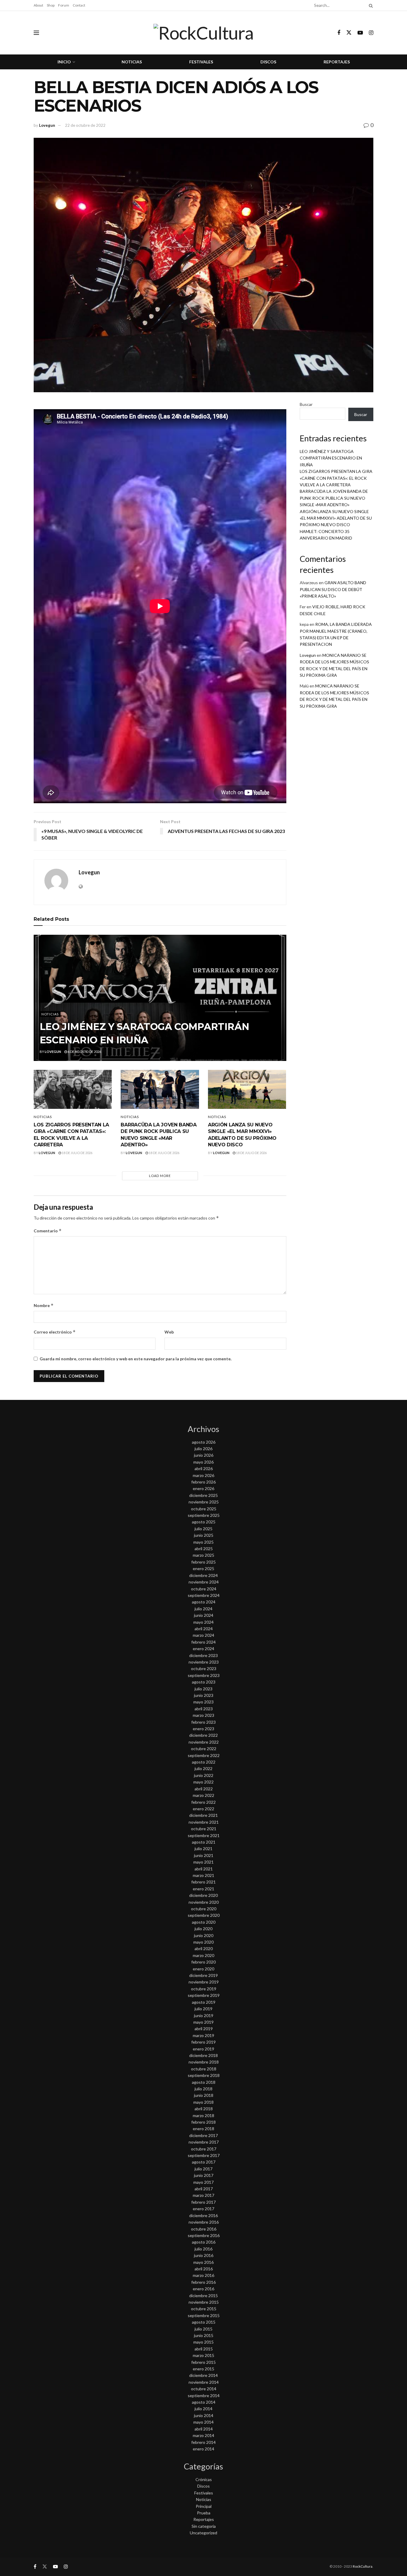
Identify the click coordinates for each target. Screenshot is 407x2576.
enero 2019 (203, 2049)
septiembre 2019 (204, 1995)
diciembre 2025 (203, 1495)
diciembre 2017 (203, 2135)
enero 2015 (203, 2369)
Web (169, 1332)
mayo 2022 (203, 1782)
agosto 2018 (204, 2082)
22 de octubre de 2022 (85, 125)
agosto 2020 (204, 1922)
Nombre (44, 1305)
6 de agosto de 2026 (84, 1052)
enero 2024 (203, 1649)
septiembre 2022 (204, 1755)
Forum (64, 5)
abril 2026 (204, 1468)
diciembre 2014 (203, 2375)
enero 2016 (203, 2289)
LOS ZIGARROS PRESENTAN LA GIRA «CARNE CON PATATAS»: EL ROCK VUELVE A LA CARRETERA (336, 478)
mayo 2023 (203, 1702)
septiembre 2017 (204, 2155)
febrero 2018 (203, 2122)
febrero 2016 (203, 2282)
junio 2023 (204, 1695)
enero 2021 (203, 1889)
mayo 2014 (203, 2422)
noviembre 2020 (204, 1902)
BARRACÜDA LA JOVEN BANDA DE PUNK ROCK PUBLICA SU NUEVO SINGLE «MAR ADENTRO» (334, 498)
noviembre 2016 (204, 2222)
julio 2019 (203, 2009)
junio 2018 (204, 2095)
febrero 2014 (203, 2442)
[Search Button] (370, 5)
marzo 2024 (203, 1635)
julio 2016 (203, 2249)
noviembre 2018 (204, 2062)
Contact (79, 5)
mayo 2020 (203, 1942)
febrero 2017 (203, 2202)
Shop (51, 5)
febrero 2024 (203, 1642)
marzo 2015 (203, 2355)
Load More (160, 1176)
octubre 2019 (204, 1989)
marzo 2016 (203, 2275)
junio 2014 (204, 2415)
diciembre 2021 (203, 1815)
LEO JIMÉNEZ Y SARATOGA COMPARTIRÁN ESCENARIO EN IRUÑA (331, 458)
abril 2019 (204, 2029)
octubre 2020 (204, 1909)
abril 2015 (204, 2349)
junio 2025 (204, 1535)
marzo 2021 (203, 1875)
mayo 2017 (203, 2182)
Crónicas (204, 2479)
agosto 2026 (204, 1442)
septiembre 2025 (204, 1515)
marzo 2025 (203, 1555)
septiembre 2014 (204, 2396)
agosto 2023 (204, 1682)
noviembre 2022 (204, 1742)
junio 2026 (204, 1455)
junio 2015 (204, 2335)
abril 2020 (204, 1949)
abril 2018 (204, 2109)
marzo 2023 (203, 1715)
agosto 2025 (204, 1522)
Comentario (48, 1231)
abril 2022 (204, 1789)
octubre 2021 (204, 1829)
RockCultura (363, 2566)
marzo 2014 (203, 2435)
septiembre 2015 (204, 2315)
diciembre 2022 (203, 1735)
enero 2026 (203, 1488)
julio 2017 (203, 2169)
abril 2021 (204, 1869)
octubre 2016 (204, 2229)
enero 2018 (203, 2129)
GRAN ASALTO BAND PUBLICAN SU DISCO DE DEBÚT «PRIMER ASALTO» (333, 589)
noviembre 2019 (204, 1982)
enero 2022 (203, 1809)
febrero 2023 (203, 1722)
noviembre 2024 (204, 1582)
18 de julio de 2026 (77, 1153)
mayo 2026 (203, 1462)
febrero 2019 (203, 2042)
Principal (204, 2506)
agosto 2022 (204, 1762)
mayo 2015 (203, 2342)
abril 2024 (204, 1629)
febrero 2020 (203, 1962)
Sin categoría (204, 2526)
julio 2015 (203, 2329)
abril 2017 (204, 2189)
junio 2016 (204, 2255)
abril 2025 (204, 1549)
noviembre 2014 (204, 2382)
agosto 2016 (204, 2242)
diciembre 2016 (203, 2215)
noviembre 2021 (204, 1822)
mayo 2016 (203, 2262)
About (38, 5)
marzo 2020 (203, 1955)
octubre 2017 (204, 2149)
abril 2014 (204, 2429)
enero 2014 (203, 2449)
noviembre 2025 (204, 1502)
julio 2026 (203, 1449)
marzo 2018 (203, 2115)
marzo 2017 (203, 2195)
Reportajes (337, 62)
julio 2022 (203, 1768)
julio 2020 (203, 1929)
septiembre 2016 (204, 2235)
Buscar (306, 404)
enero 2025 (203, 1568)
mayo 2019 (203, 2022)
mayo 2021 (203, 1862)
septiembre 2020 (204, 1915)
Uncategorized (203, 2533)
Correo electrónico (55, 1332)
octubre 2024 (204, 1589)
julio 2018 (203, 2089)
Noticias (132, 62)
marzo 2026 (203, 1475)
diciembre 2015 (203, 2296)
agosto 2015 (204, 2322)
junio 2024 (204, 1615)
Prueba (204, 2513)
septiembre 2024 (204, 1595)
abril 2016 (204, 2269)
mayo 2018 (203, 2102)
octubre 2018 (204, 2069)
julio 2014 (203, 2409)
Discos (268, 62)
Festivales (201, 62)
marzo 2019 (203, 2035)
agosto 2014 (204, 2402)
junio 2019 (204, 2015)
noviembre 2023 (204, 1662)
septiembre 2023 (204, 1675)
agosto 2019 (204, 2002)
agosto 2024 (204, 1602)
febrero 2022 (203, 1802)
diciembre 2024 (203, 1575)
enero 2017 (203, 2209)
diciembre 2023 (203, 1655)
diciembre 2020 (203, 1895)
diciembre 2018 (203, 2055)
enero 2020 (203, 1969)
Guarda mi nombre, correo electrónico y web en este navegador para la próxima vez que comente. (136, 1359)
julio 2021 (203, 1849)
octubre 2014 (204, 2389)
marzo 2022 (203, 1795)
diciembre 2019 (203, 1975)
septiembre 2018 (204, 2075)
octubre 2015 (204, 2309)
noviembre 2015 (204, 2302)
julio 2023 (203, 1689)
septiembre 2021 (204, 1835)
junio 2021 (204, 1855)
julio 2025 (203, 1529)
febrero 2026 (203, 1482)
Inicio (64, 62)
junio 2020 (204, 1935)
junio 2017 (204, 2175)
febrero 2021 (203, 1882)
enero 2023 (203, 1729)
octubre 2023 (204, 1668)
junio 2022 (204, 1775)
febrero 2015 (203, 2362)
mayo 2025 (203, 1542)
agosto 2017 (204, 2162)
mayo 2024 (203, 1622)
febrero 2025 (203, 1562)
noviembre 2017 (204, 2142)
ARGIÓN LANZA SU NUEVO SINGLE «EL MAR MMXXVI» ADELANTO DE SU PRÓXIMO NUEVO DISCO (336, 518)
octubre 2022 (204, 1749)
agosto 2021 (204, 1842)
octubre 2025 (204, 1509)
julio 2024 (203, 1609)
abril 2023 (204, 1709)
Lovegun (47, 125)
